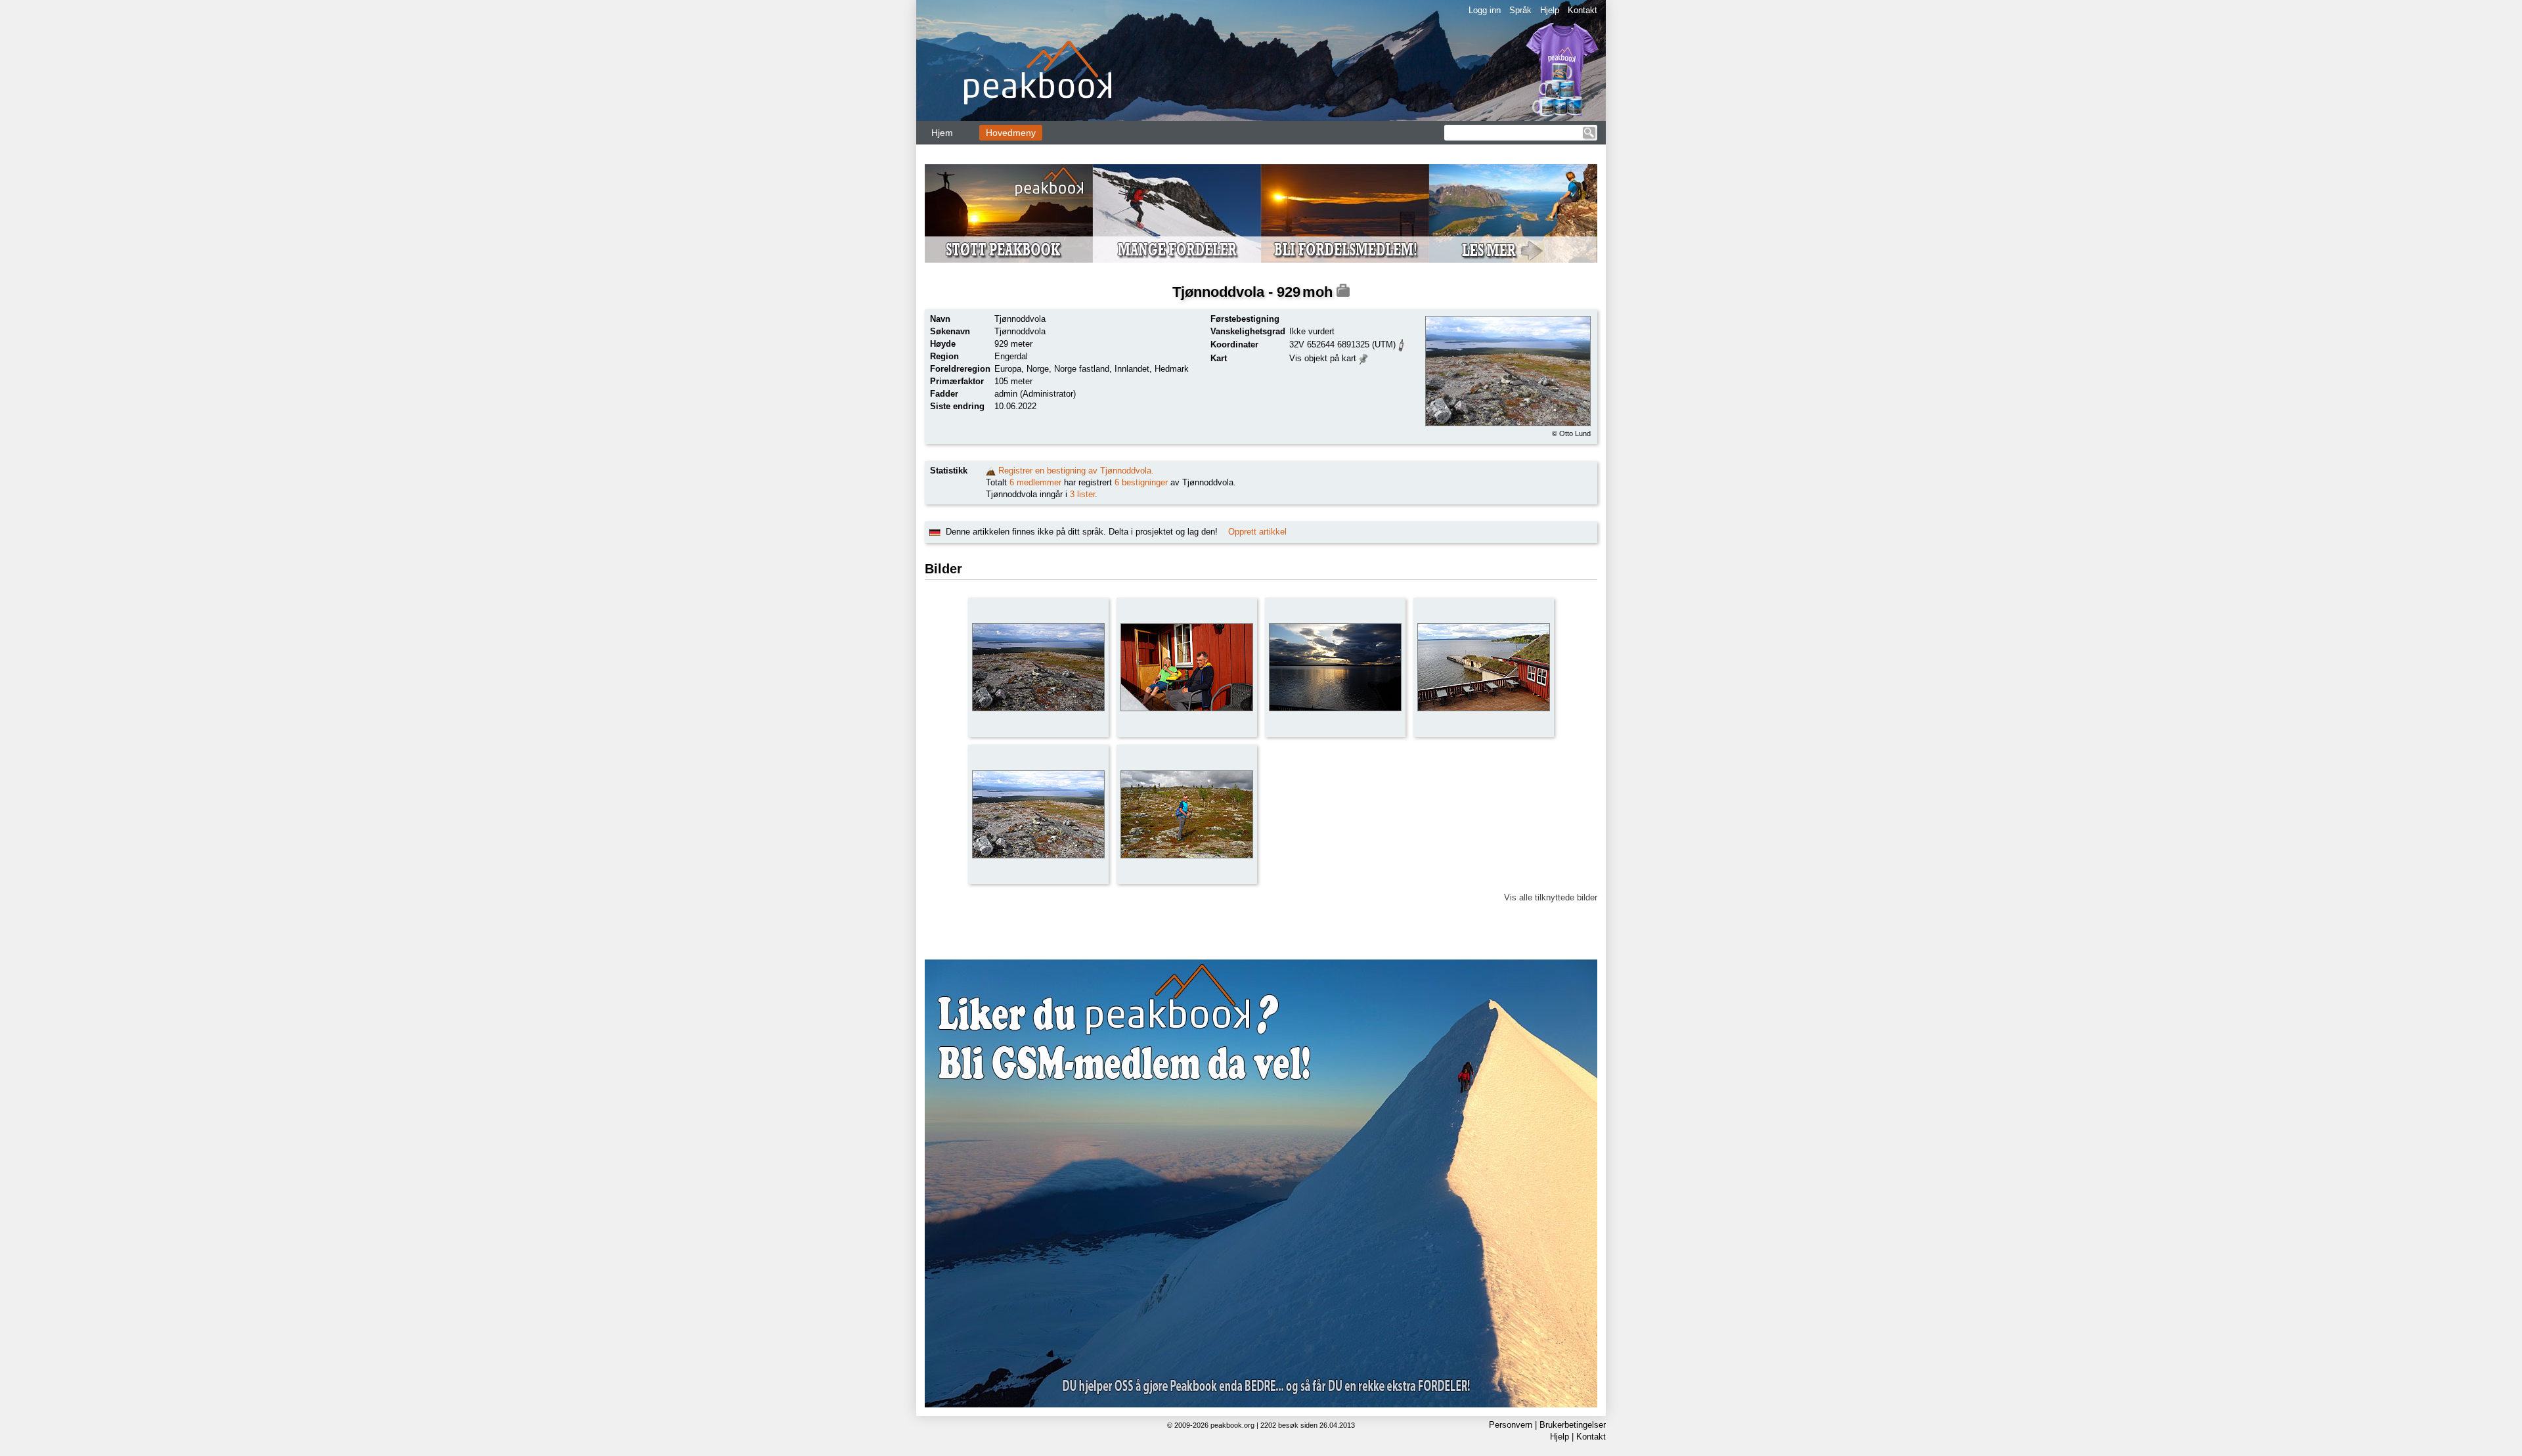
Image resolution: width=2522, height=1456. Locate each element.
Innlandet (1132, 369)
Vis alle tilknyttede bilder (1551, 897)
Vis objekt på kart (1323, 358)
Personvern (1511, 1425)
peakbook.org (1232, 1425)
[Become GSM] (1261, 213)
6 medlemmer (1035, 482)
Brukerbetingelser (1573, 1425)
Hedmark (1172, 369)
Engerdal (1011, 356)
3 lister (1082, 494)
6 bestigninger (1141, 482)
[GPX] (1402, 344)
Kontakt (1582, 10)
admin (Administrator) (1035, 394)
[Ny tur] (991, 471)
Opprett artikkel (1257, 532)
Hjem (942, 133)
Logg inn (1485, 10)
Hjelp (1550, 10)
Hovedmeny (1011, 133)
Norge (1038, 369)
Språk (1520, 10)
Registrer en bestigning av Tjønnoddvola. (1076, 471)
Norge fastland (1082, 369)
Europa (1008, 369)
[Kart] (1364, 358)
